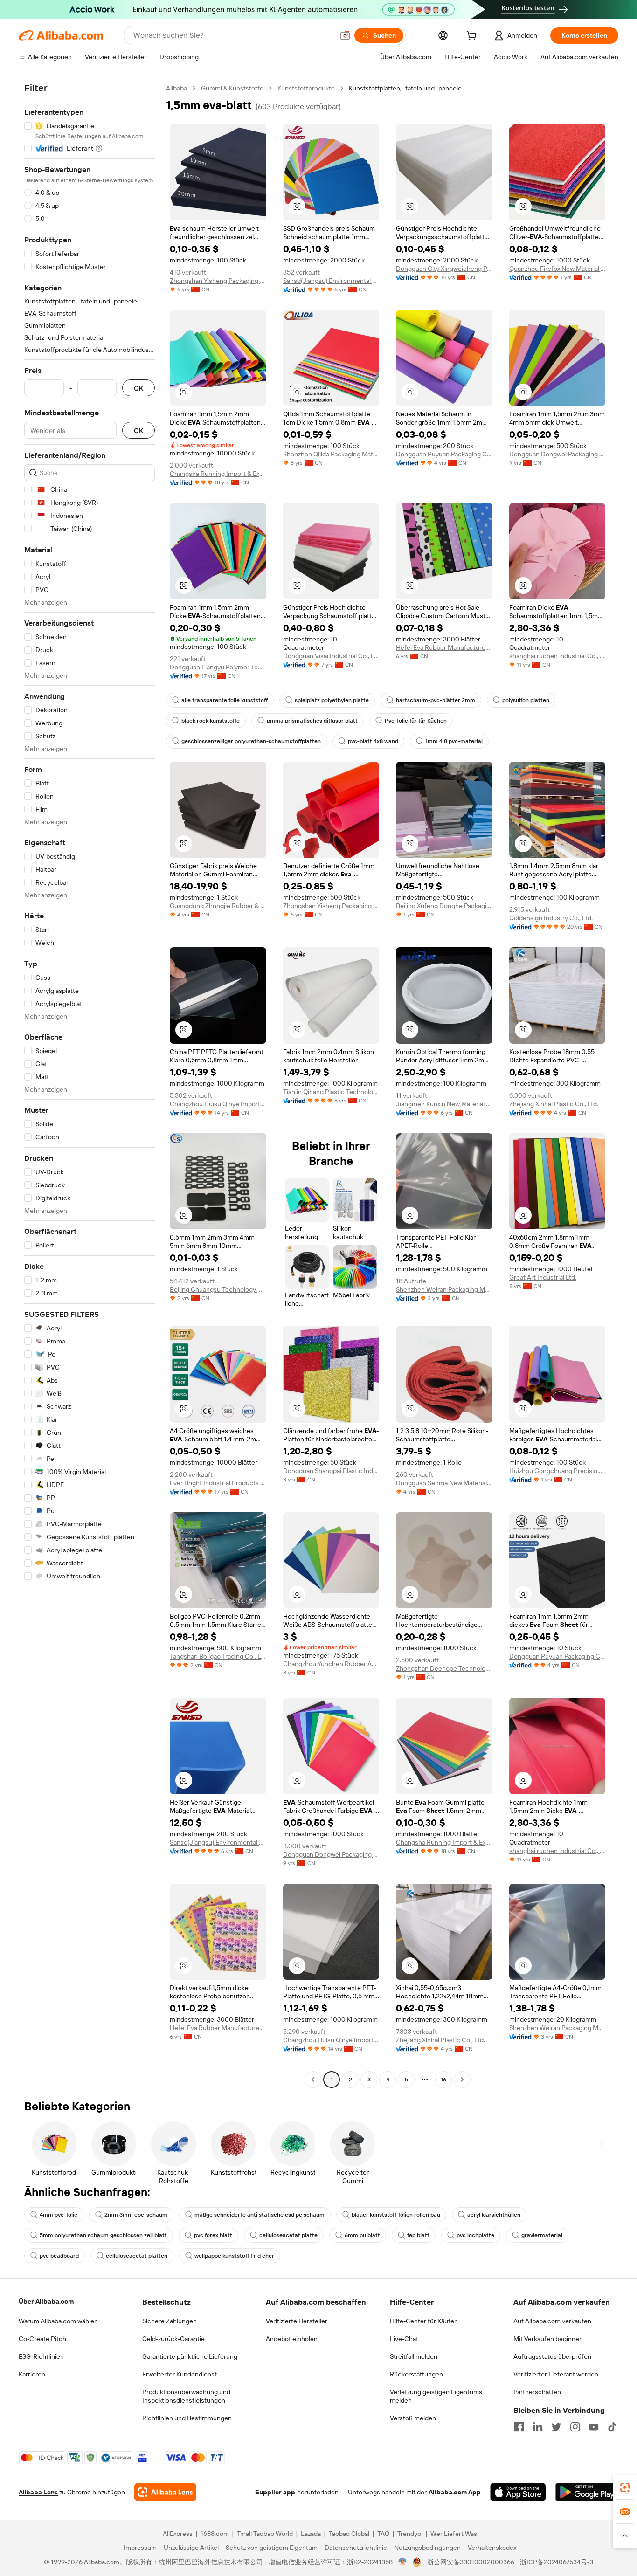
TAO (383, 2534)
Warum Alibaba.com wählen (58, 2321)
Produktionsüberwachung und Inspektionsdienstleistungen (186, 2396)
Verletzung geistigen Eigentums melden (436, 2396)
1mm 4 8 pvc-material (454, 741)
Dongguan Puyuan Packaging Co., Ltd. (444, 454)
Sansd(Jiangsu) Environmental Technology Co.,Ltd (331, 281)
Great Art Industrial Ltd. (543, 1277)
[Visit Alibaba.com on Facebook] (519, 2427)
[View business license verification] (403, 2562)
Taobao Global (349, 2534)
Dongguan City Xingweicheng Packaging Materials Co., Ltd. (444, 269)
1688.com (215, 2534)
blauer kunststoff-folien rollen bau (396, 2215)
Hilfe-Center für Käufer (423, 2321)
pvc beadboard (59, 2256)
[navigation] (90, 1085)
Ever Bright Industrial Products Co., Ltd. (218, 1483)
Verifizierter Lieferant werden (556, 2374)
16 (443, 2080)
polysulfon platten (526, 700)
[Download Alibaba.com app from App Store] (518, 2492)
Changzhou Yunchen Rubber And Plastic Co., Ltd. (331, 1664)
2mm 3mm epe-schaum (136, 2215)
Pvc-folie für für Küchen (416, 721)
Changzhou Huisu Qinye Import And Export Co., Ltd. (218, 1104)
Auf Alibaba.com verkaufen (552, 2321)
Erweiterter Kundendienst (180, 2374)
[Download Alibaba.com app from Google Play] (587, 2492)
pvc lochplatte (475, 2235)
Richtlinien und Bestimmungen (187, 2418)
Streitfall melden (414, 2356)
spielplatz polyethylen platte (332, 700)
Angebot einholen (292, 2339)
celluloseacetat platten (137, 2256)
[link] (625, 2487)
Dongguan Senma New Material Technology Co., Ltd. (444, 1483)
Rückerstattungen (416, 2374)
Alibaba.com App (455, 2492)
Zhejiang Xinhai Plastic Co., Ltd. (554, 1104)
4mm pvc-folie (59, 2215)
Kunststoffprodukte (306, 88)
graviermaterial (542, 2235)
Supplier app (275, 2492)
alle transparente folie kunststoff (225, 700)
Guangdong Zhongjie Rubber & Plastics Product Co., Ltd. (218, 906)
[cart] (473, 37)
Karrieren (32, 2374)
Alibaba (177, 88)
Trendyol (410, 2534)
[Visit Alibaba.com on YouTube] (594, 2427)
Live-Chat (404, 2339)
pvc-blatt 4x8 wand (373, 741)
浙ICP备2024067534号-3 (557, 2562)
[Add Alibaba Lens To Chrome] (165, 2492)
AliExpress (178, 2534)
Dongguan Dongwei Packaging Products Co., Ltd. (557, 454)
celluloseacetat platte (288, 2235)
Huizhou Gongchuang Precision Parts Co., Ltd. (557, 1471)
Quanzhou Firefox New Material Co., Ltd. (557, 269)
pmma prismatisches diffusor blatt (312, 721)
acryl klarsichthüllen (494, 2215)
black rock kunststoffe (211, 721)
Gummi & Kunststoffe (232, 88)
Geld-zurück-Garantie (173, 2339)
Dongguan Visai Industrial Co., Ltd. (331, 656)
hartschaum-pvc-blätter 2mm (436, 700)
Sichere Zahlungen (170, 2321)
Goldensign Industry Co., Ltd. (551, 918)
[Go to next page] (462, 2080)
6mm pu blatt (362, 2235)
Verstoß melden (413, 2418)
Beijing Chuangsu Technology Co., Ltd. (218, 1289)
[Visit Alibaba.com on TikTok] (612, 2427)
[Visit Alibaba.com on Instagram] (575, 2427)
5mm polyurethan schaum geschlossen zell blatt (103, 2235)
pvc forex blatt (213, 2235)
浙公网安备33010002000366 (471, 2562)
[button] (345, 35)
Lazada (311, 2534)
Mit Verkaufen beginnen (548, 2339)
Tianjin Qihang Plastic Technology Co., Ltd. (331, 1092)
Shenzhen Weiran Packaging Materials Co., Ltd (444, 1289)
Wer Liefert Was (454, 2534)
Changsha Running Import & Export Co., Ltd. (218, 474)
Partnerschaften (537, 2392)
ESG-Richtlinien (41, 2356)
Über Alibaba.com (46, 2301)
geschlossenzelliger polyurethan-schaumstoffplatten (251, 741)
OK (138, 388)
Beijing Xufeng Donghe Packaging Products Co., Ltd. (444, 906)
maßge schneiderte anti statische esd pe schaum (260, 2215)
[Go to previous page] (313, 2080)
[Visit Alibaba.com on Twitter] (556, 2427)
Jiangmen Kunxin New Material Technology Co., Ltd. (444, 1104)
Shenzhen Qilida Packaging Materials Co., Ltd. (331, 454)
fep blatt (418, 2235)
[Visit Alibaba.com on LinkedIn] (538, 2427)
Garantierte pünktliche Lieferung (190, 2356)
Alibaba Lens (38, 2492)
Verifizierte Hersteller (297, 2321)
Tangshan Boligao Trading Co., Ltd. (218, 1656)
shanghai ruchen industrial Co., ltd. (557, 656)
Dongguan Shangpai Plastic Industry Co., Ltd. (331, 1471)
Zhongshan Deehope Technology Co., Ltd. (444, 1668)
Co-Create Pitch (42, 2339)
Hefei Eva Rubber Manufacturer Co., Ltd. (444, 647)
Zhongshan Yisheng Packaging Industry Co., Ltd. (218, 281)
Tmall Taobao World (265, 2534)
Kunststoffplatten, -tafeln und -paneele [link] (405, 88)
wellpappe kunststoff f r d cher (234, 2256)
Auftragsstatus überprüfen (552, 2356)
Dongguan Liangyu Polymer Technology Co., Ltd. (218, 667)
